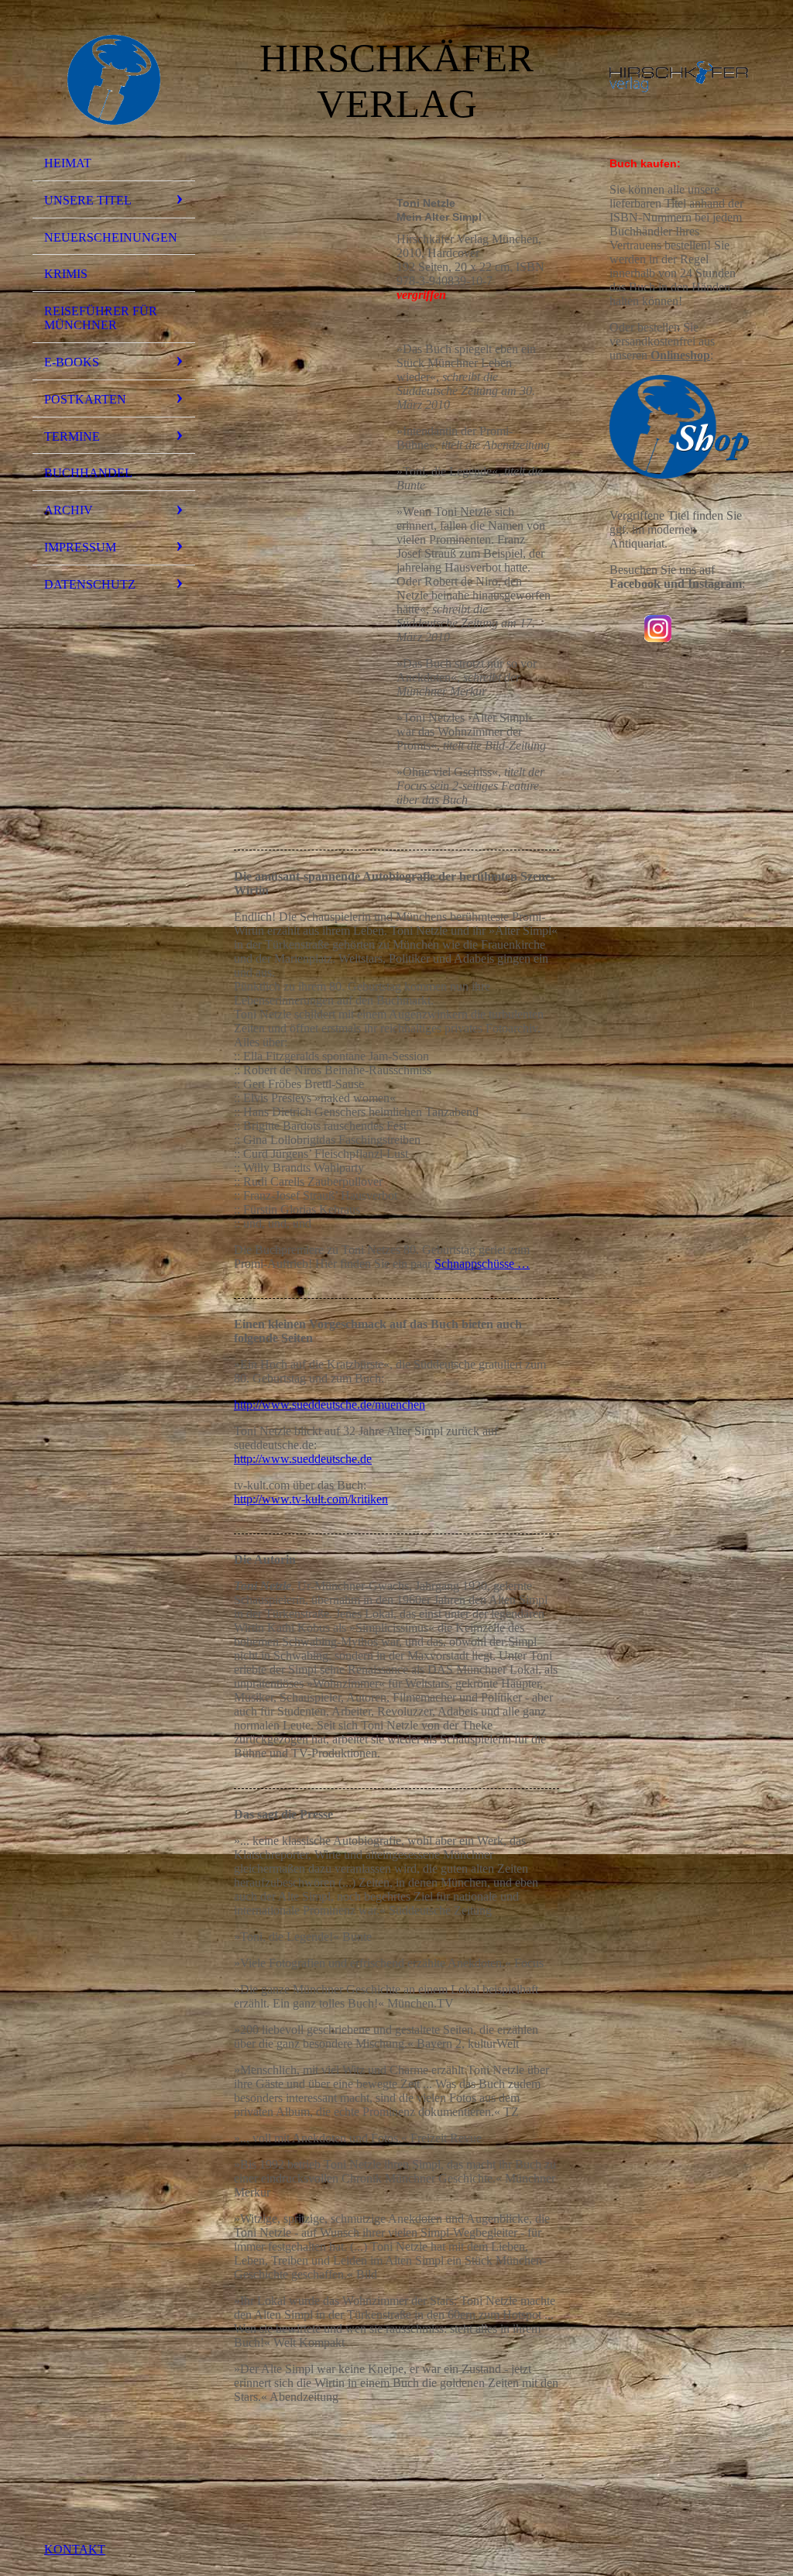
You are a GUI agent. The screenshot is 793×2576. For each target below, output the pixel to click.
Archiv (69, 510)
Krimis (66, 274)
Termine (72, 436)
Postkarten (85, 399)
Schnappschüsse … (482, 1264)
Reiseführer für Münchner (101, 318)
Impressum (80, 547)
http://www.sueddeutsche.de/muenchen (330, 1405)
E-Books (72, 362)
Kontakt (75, 2549)
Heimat (68, 163)
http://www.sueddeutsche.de (303, 1459)
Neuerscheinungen (111, 237)
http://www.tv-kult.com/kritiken (311, 1499)
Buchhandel (88, 473)
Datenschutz (90, 584)
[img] (114, 80)
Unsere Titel (88, 200)
